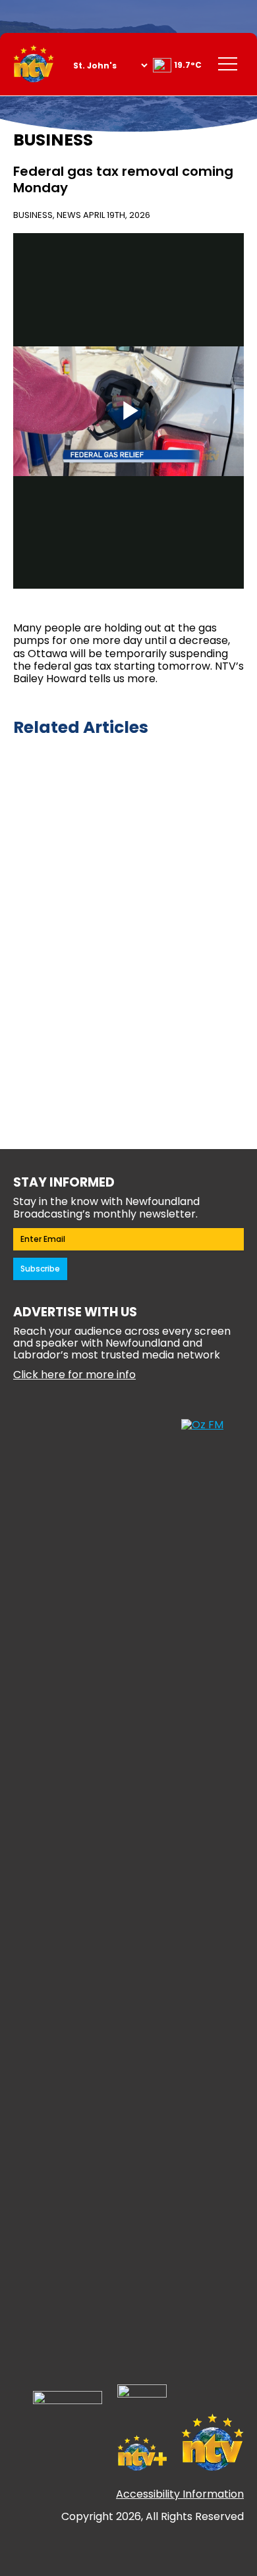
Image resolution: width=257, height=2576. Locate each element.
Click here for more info (74, 1375)
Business (33, 215)
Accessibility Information (180, 2495)
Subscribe (40, 1269)
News (69, 215)
